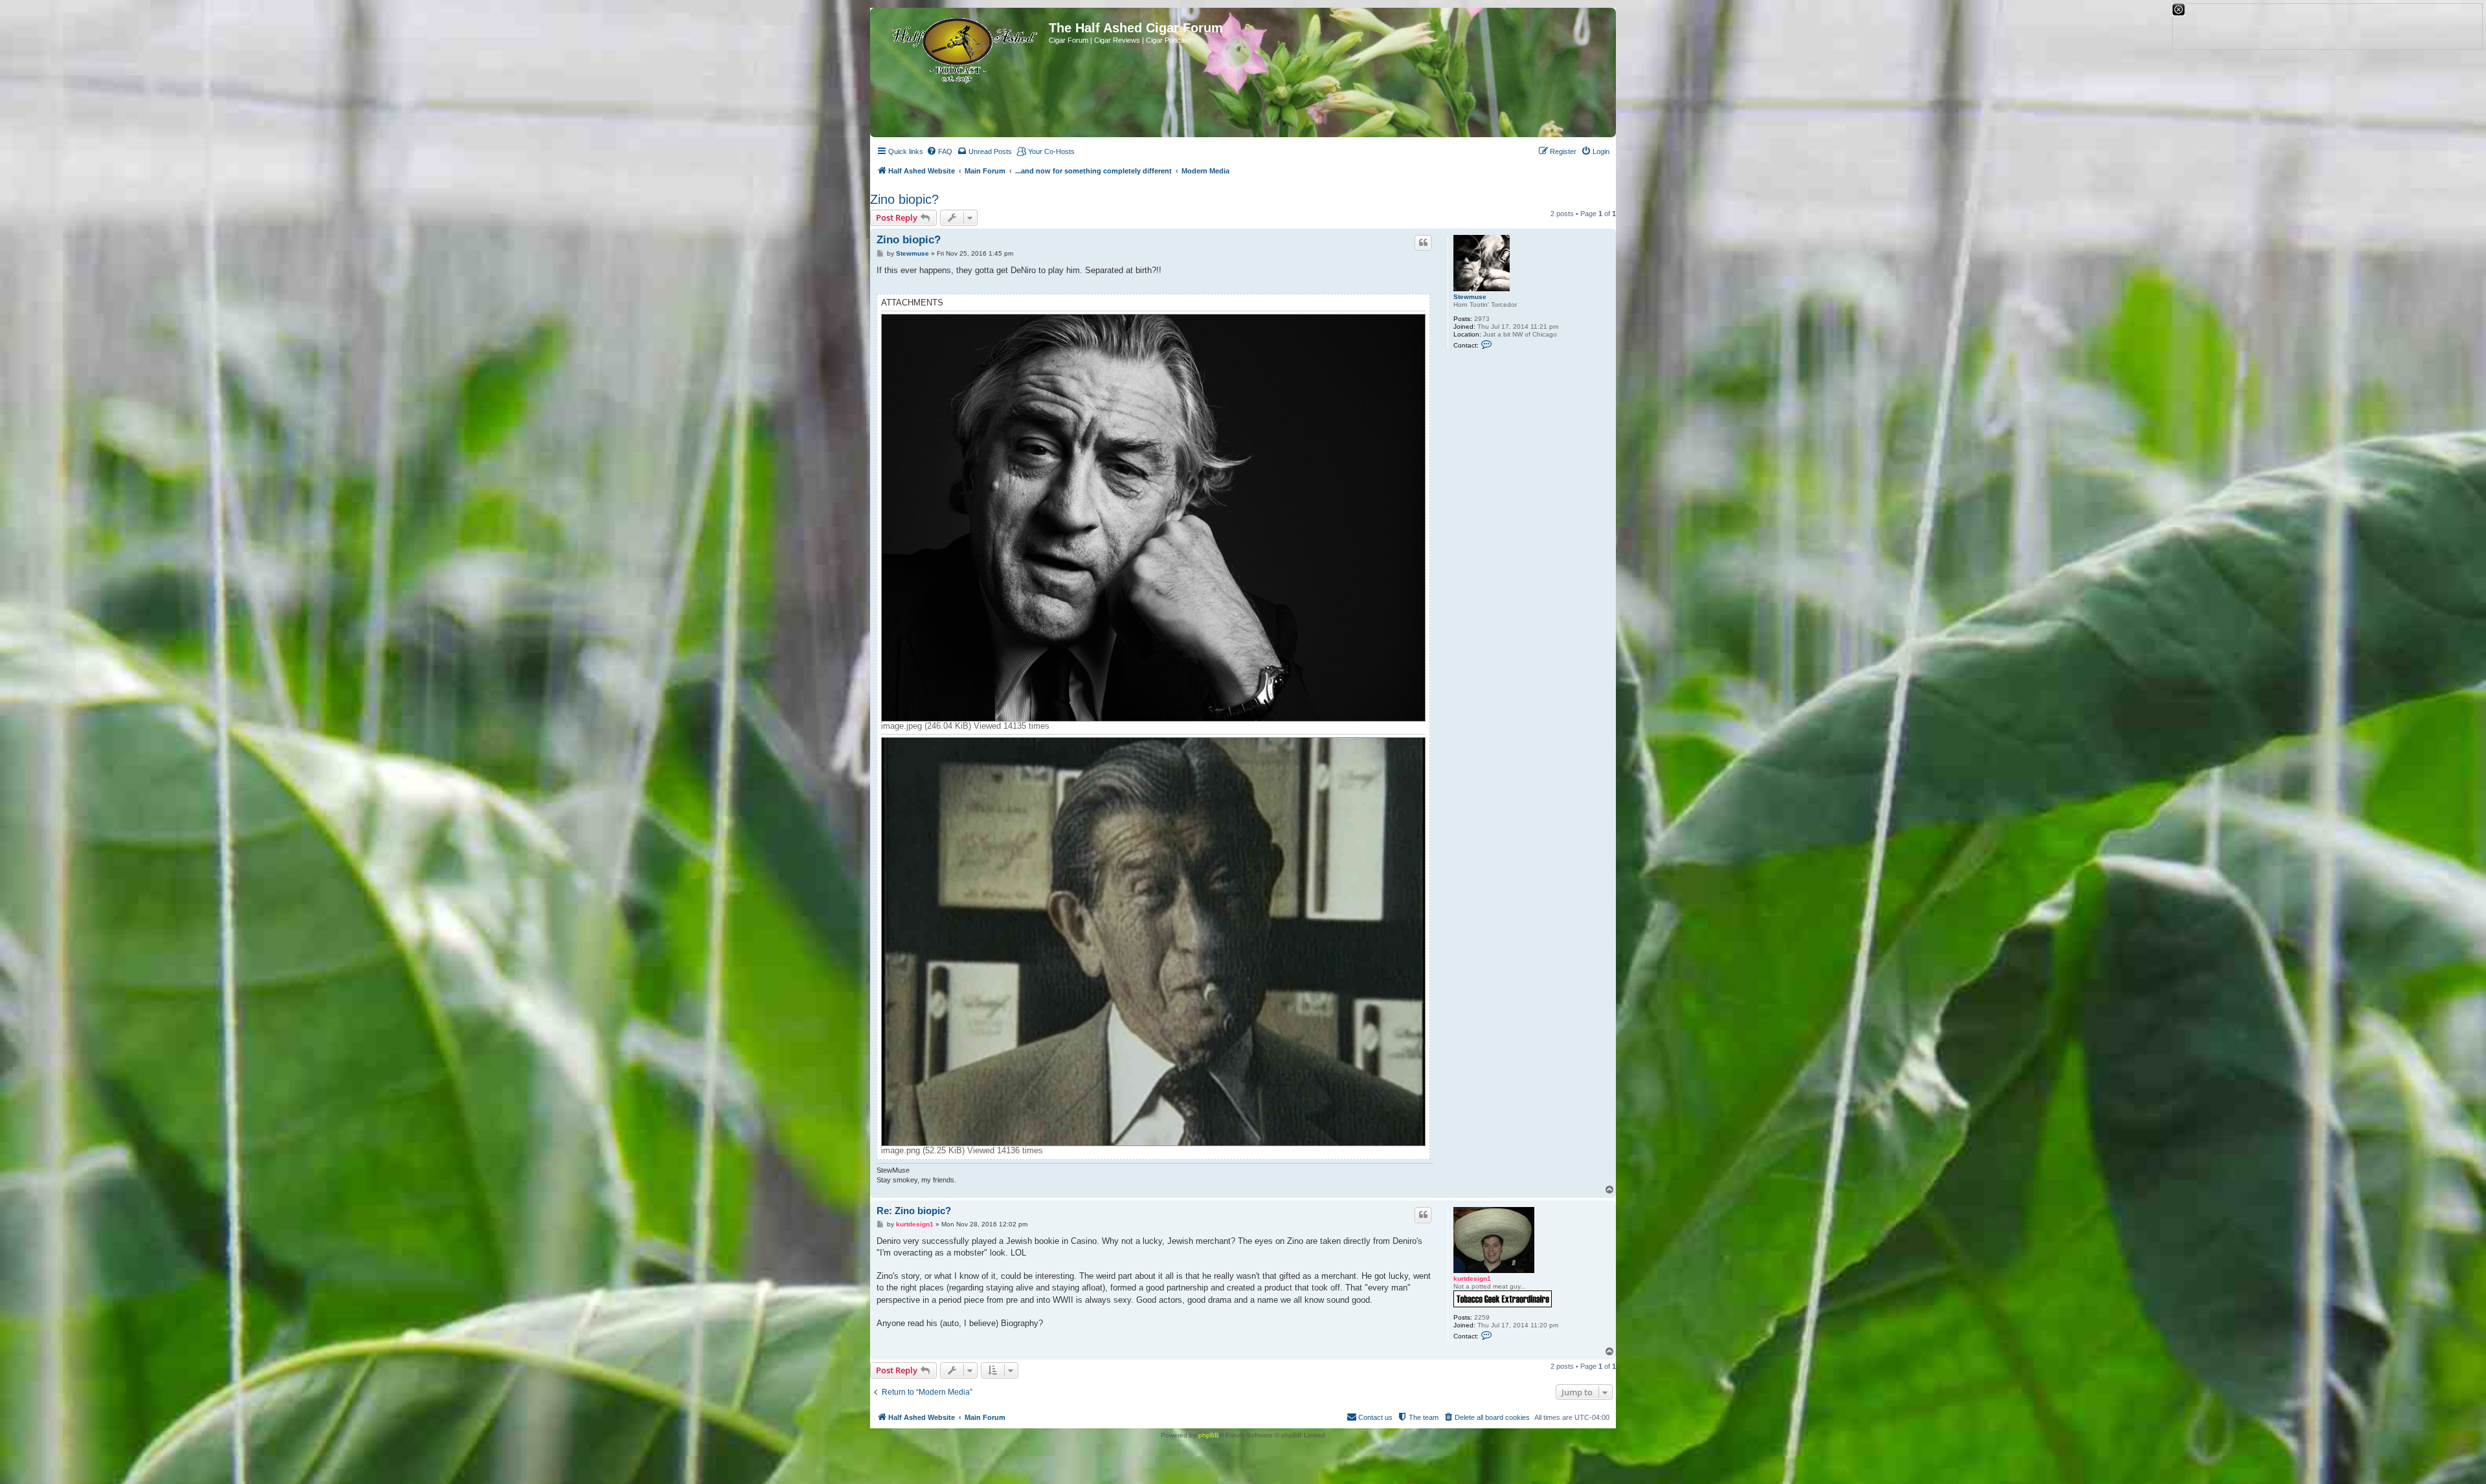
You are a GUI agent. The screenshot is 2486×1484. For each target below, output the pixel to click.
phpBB (1209, 1435)
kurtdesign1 (1472, 1279)
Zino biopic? (904, 199)
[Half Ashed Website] (961, 48)
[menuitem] (939, 151)
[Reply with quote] (1423, 243)
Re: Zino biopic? (914, 1211)
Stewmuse (1470, 297)
